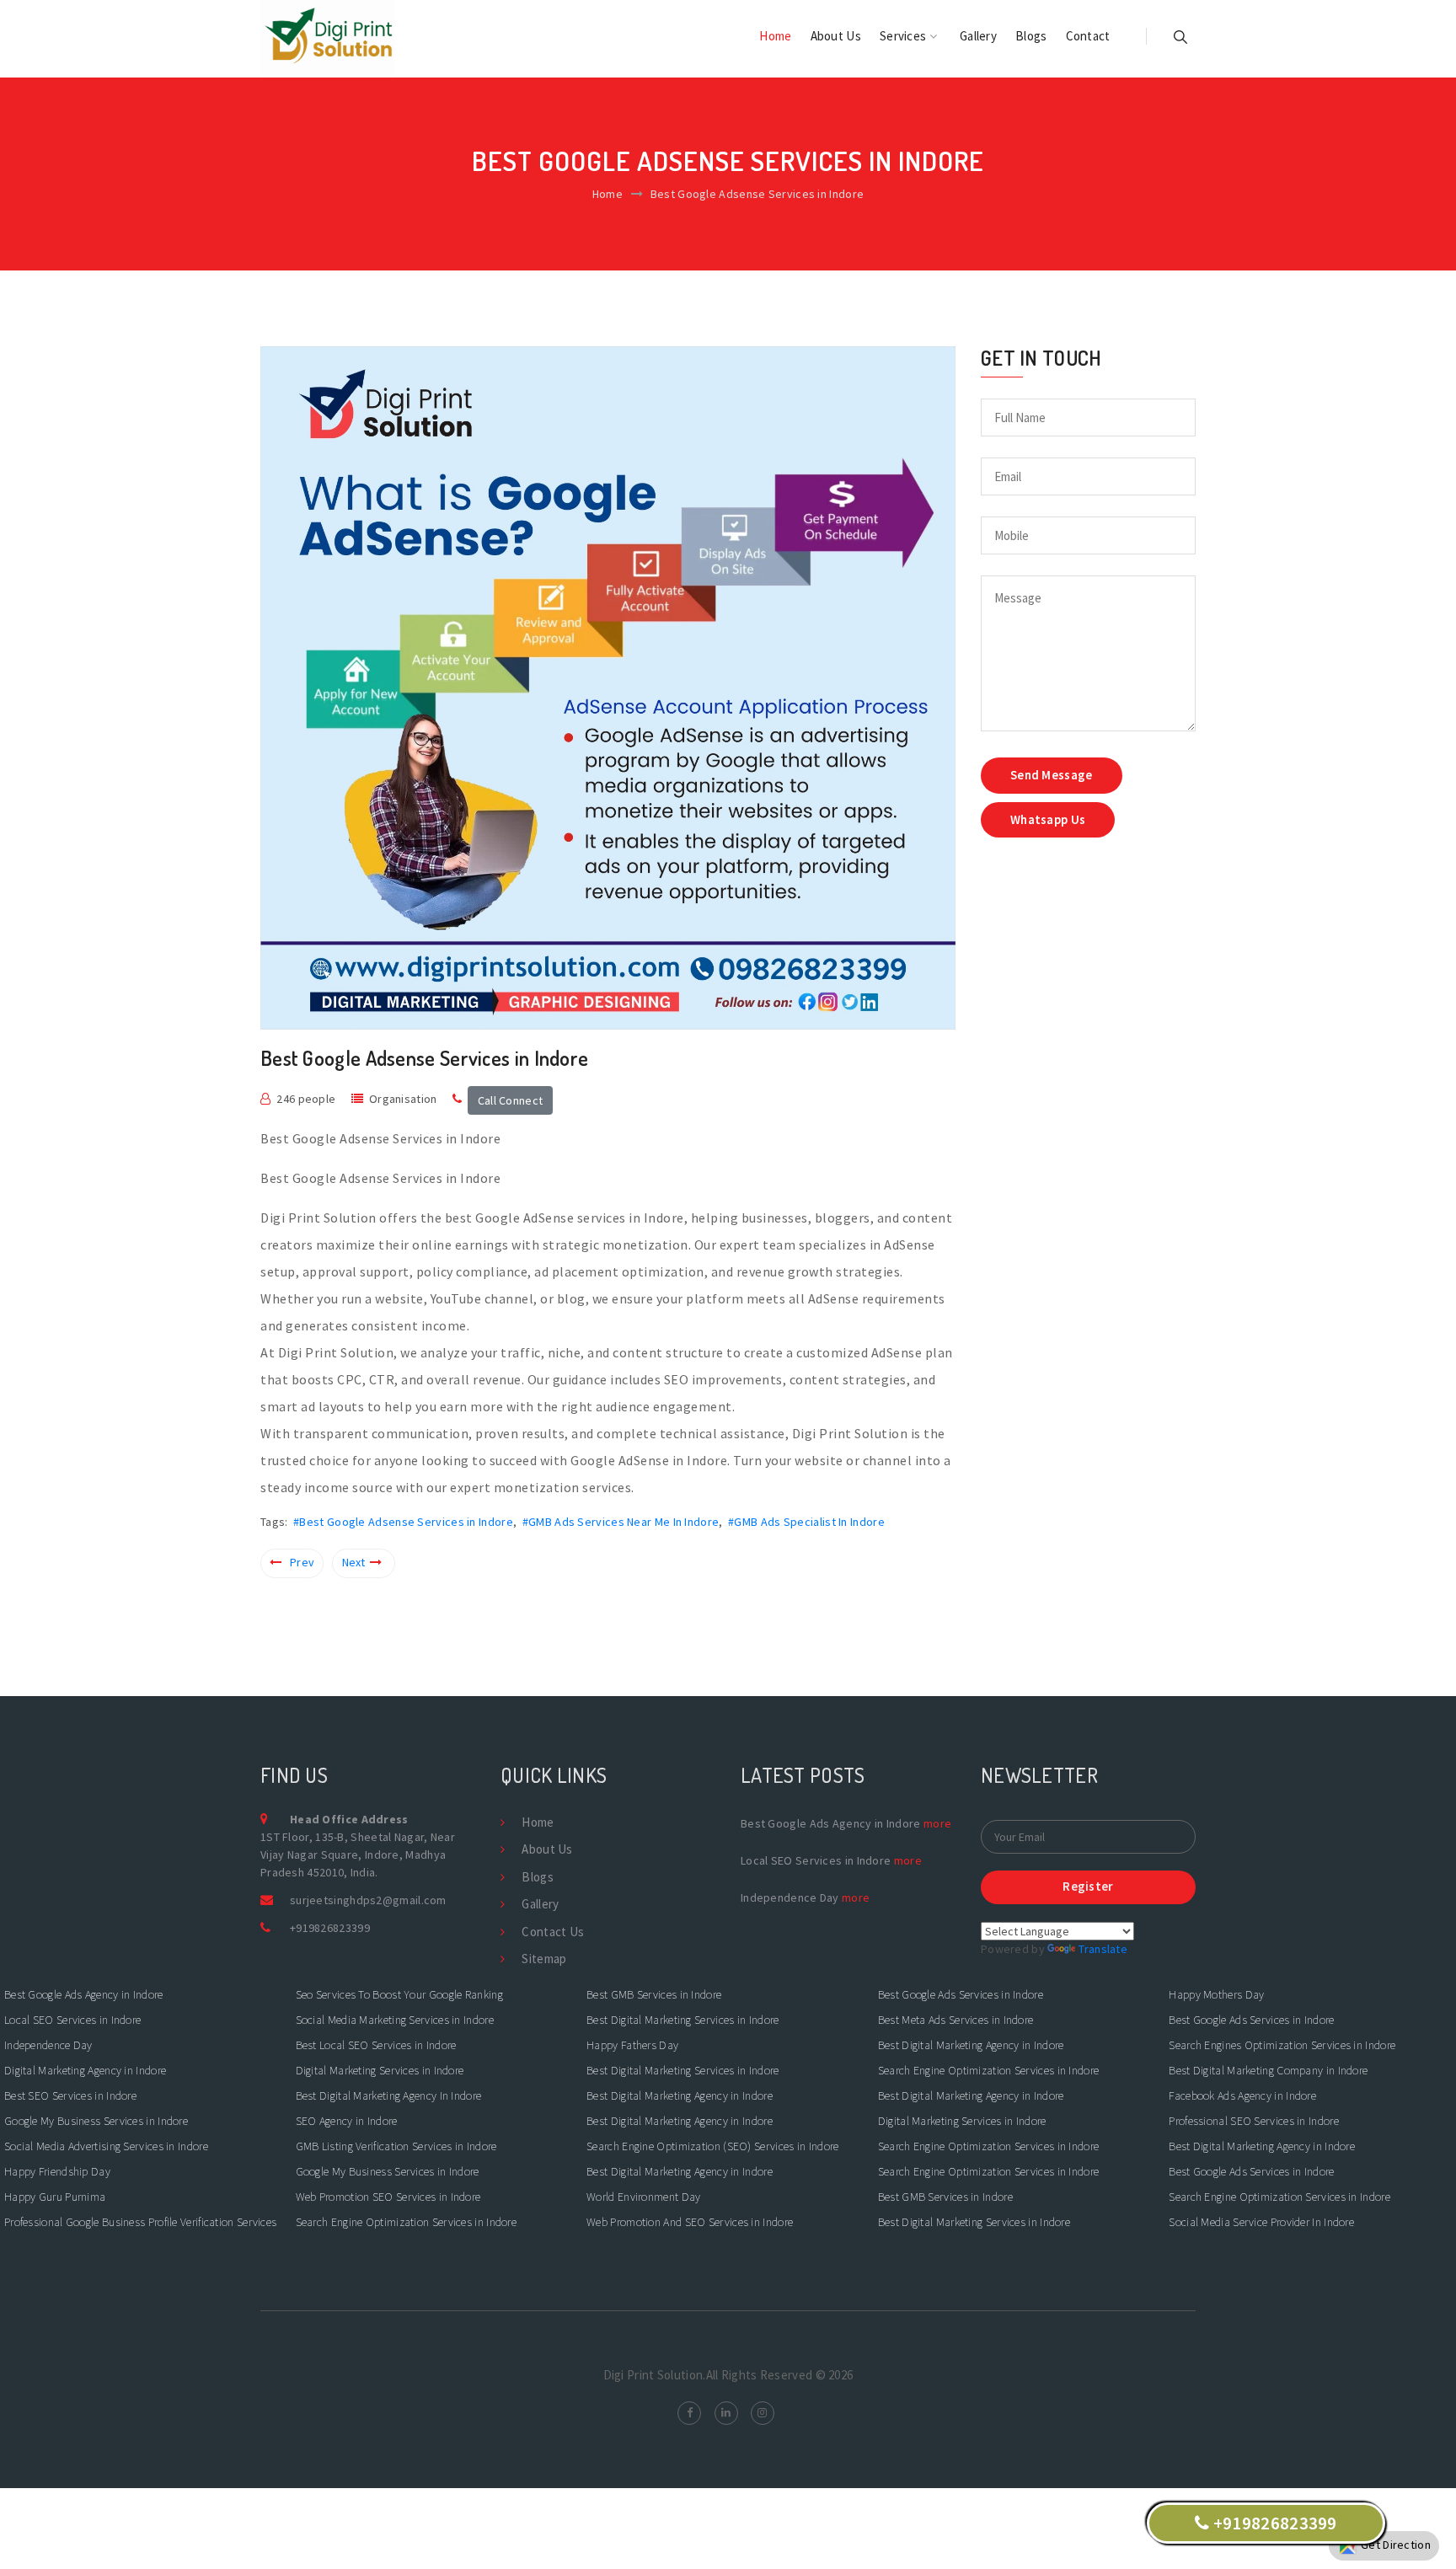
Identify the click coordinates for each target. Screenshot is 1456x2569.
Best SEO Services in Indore (72, 2095)
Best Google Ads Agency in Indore (84, 1994)
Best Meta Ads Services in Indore (957, 2020)
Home (775, 36)
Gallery (978, 36)
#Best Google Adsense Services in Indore (403, 1522)
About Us (836, 36)
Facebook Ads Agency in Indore (1242, 2095)
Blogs (1031, 36)
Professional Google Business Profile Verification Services (140, 2222)
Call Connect (511, 1100)
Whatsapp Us (1048, 819)
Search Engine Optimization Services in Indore (407, 2222)
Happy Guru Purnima (55, 2197)
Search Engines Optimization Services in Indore (1283, 2045)
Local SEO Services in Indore (72, 2020)
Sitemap (544, 1959)
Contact (1088, 36)
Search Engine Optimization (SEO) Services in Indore (712, 2146)
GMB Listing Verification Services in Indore (396, 2146)
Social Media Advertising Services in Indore (106, 2146)
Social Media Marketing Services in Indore (396, 2020)
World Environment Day (643, 2197)
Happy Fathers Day (632, 2045)
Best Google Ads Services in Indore (962, 1994)
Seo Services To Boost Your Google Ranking (399, 1994)
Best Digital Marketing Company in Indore (1268, 2070)
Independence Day (48, 2045)
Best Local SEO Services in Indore (377, 2045)
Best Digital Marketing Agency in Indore (680, 2095)
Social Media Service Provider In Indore (1261, 2222)
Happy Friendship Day (57, 2171)
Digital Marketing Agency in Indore (87, 2070)
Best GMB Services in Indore (655, 1994)
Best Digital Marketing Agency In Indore (389, 2095)
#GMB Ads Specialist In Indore (806, 1522)
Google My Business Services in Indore (97, 2121)
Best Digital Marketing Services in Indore (682, 2020)
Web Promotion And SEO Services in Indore (691, 2222)
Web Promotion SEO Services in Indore (390, 2197)
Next (354, 1562)
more (937, 1823)
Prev (302, 1562)
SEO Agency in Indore (347, 2121)
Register (1088, 1886)
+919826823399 (330, 1928)
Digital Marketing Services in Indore (380, 2070)
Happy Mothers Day (1216, 1994)
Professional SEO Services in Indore (1254, 2121)
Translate (1103, 1949)
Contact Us (553, 1932)
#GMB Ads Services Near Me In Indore (621, 1522)
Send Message (1052, 775)
